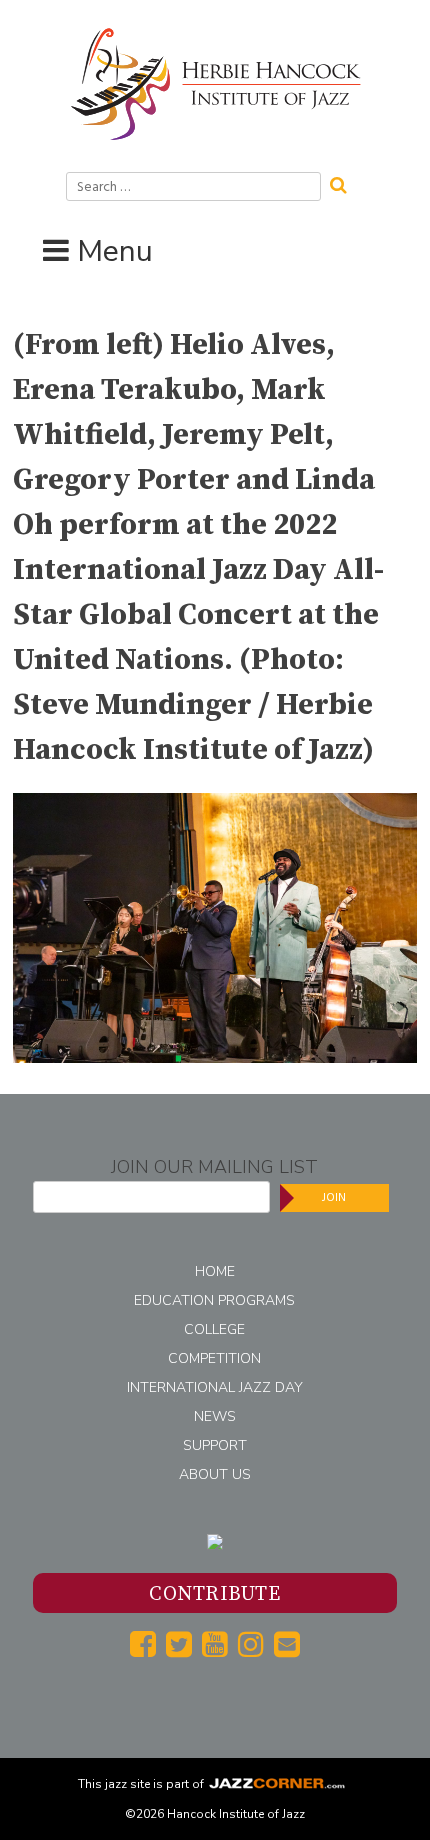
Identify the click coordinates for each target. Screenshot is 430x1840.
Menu (115, 251)
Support (215, 1445)
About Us (215, 1474)
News (215, 1416)
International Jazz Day (215, 1387)
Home (215, 1271)
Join (334, 1197)
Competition (214, 1358)
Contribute (214, 1594)
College (214, 1329)
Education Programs (214, 1300)
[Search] (345, 183)
